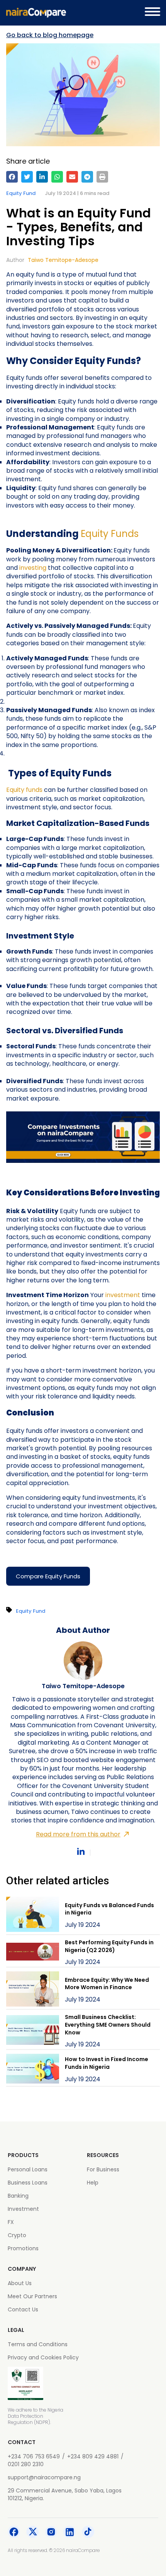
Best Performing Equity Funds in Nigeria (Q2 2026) (109, 1946)
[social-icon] (14, 2533)
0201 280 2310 (26, 2464)
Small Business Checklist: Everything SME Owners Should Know (108, 2025)
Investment (23, 2209)
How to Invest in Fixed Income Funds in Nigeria (107, 2063)
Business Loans (28, 2183)
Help (93, 2183)
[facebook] (12, 177)
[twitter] (27, 177)
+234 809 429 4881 (93, 2456)
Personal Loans (28, 2169)
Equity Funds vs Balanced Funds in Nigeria (109, 1909)
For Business (103, 2169)
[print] (102, 177)
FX (11, 2222)
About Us (20, 2283)
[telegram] (87, 177)
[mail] (72, 177)
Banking (18, 2196)
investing (34, 568)
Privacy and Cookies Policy (43, 2357)
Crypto (17, 2235)
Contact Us (23, 2309)
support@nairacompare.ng (44, 2477)
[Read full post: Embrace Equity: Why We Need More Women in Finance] (33, 1990)
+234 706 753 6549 (34, 2456)
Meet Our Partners (32, 2296)
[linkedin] (42, 177)
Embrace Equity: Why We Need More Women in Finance (107, 1984)
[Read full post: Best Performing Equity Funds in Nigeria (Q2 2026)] (33, 1953)
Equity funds (24, 790)
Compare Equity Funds (48, 1576)
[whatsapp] (57, 177)
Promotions (23, 2248)
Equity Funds (110, 534)
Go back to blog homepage (50, 35)
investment (124, 1295)
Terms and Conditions (38, 2344)
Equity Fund (21, 193)
